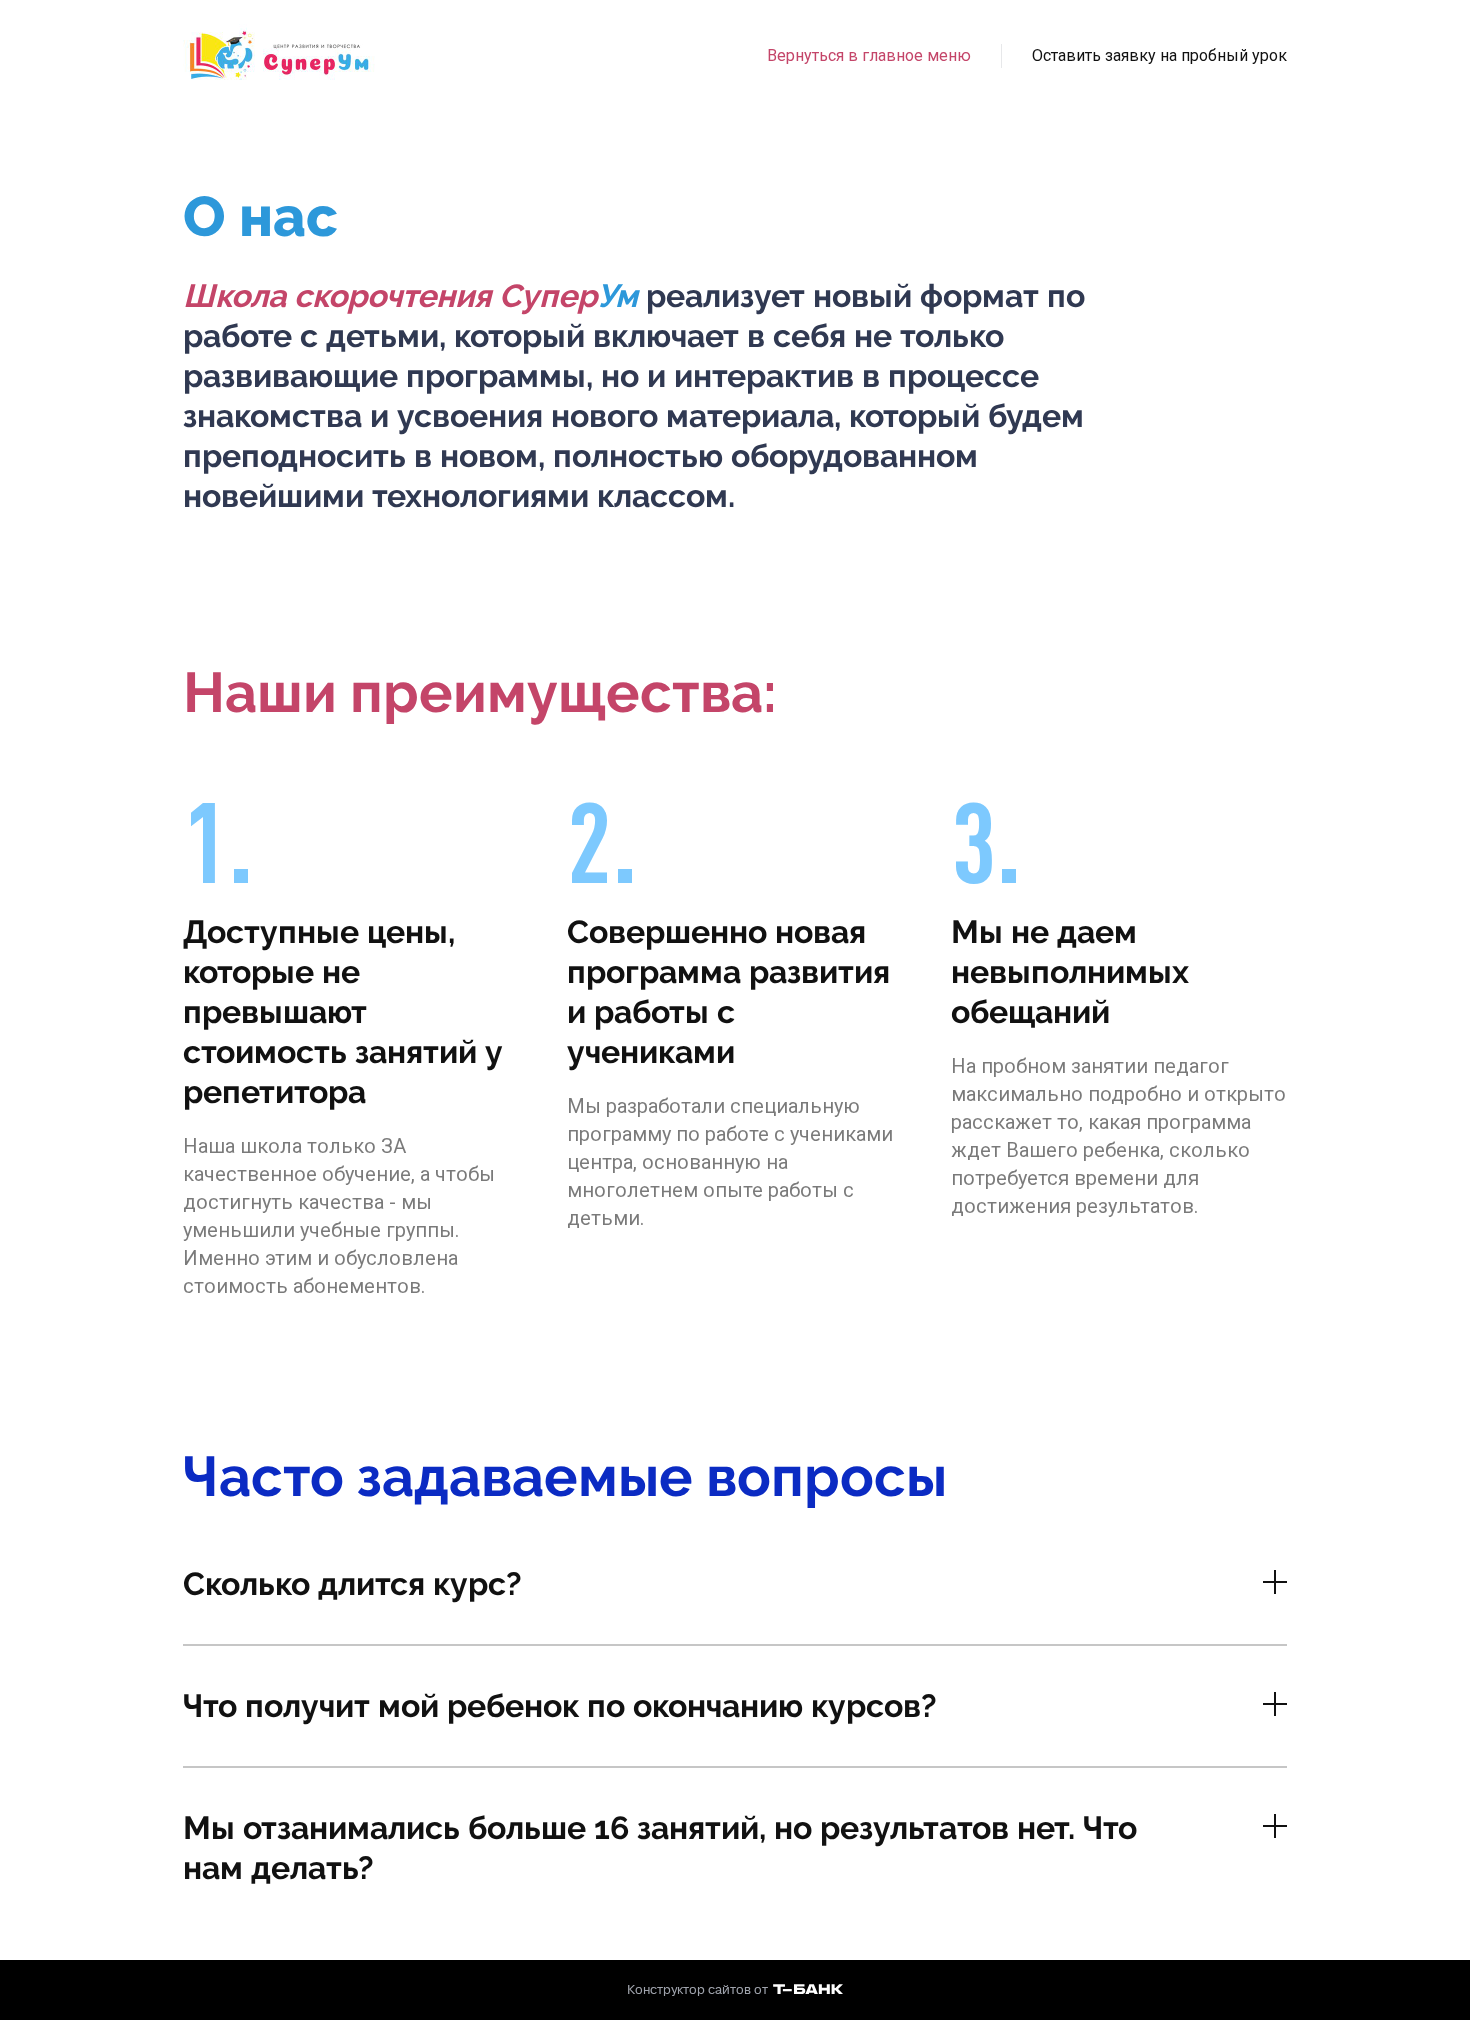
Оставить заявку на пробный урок (1159, 55)
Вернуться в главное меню (869, 55)
